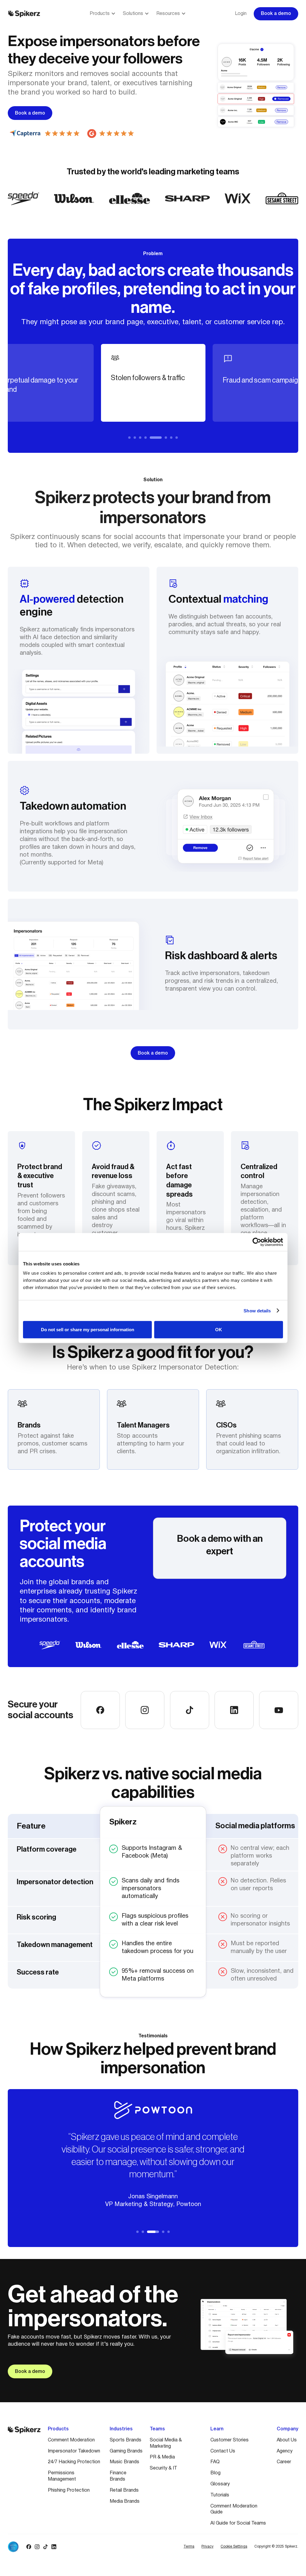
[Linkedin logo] (54, 2547)
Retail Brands (124, 2490)
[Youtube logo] (62, 2547)
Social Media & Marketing (166, 2443)
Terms (189, 2547)
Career (284, 2462)
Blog (215, 2473)
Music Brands (124, 2462)
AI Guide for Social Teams (238, 2523)
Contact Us (223, 2451)
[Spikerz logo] (24, 14)
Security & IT (163, 2468)
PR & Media (162, 2457)
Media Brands (125, 2502)
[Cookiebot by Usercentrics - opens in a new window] (257, 1242)
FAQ (215, 2462)
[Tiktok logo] (45, 2547)
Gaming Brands (126, 2451)
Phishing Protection (69, 2490)
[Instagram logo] (37, 2547)
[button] (103, 14)
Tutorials (220, 2495)
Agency (285, 2451)
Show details (257, 1310)
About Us (287, 2440)
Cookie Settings (234, 2547)
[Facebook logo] (29, 2547)
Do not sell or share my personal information (88, 1330)
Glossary (220, 2484)
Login (241, 14)
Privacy (207, 2547)
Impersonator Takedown (74, 2451)
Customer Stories (229, 2440)
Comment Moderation (71, 2440)
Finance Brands (118, 2476)
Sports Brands (126, 2440)
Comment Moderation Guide (234, 2509)
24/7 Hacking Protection (74, 2462)
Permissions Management (62, 2476)
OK (219, 1330)
